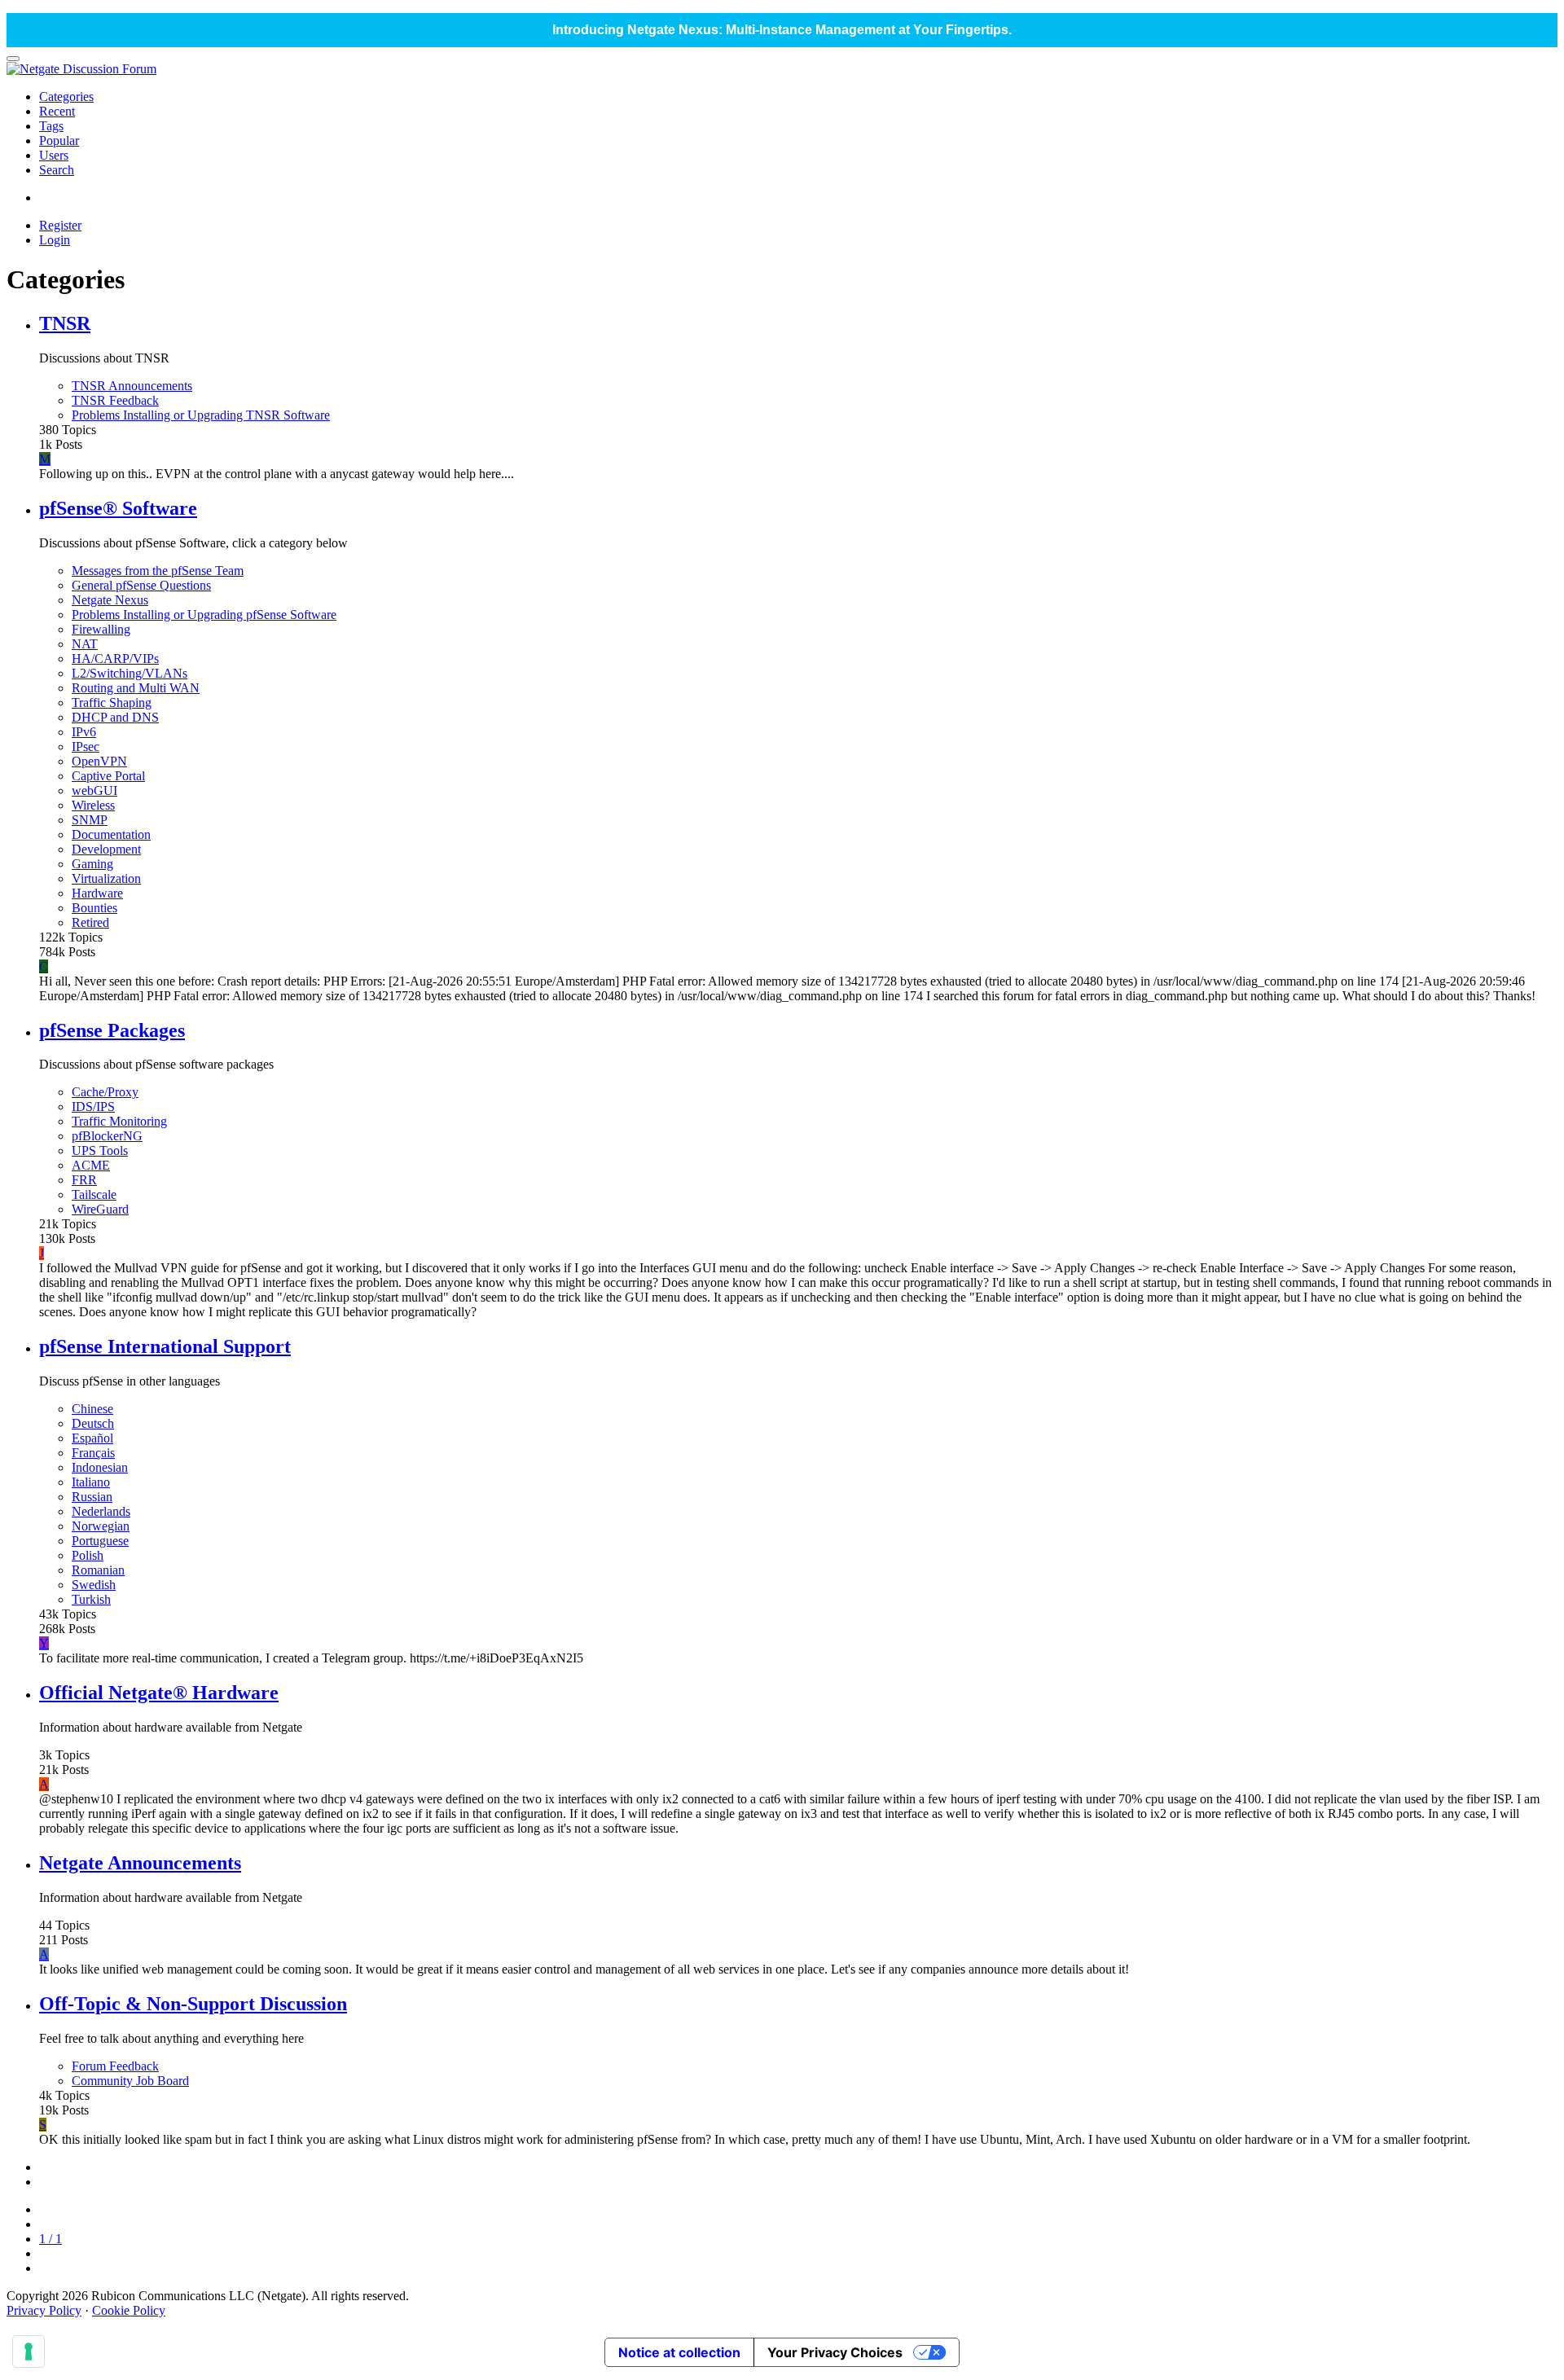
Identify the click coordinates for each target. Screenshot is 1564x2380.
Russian (92, 1497)
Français (93, 1453)
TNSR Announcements (132, 386)
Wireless (93, 805)
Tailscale (94, 1194)
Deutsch (93, 1423)
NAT (85, 644)
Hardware (97, 893)
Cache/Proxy (105, 1092)
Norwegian (101, 1526)
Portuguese (100, 1541)
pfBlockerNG (107, 1136)
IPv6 (84, 732)
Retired (90, 922)
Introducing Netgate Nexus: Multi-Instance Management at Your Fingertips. (782, 30)
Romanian (98, 1570)
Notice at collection (679, 2352)
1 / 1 (51, 2239)
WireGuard (100, 1209)
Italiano (91, 1482)
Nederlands (101, 1511)
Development (106, 849)
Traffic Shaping (112, 703)
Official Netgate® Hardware (159, 1693)
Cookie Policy (129, 2310)
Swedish (94, 1585)
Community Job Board (130, 2081)
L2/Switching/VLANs (130, 673)
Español (92, 1438)
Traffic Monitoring (119, 1121)
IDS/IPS (93, 1107)
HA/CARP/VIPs (115, 659)
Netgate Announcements (140, 1863)
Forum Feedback (115, 2066)
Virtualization (106, 878)
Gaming (92, 864)
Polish (88, 1555)
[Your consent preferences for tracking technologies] (29, 2351)
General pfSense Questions (141, 585)
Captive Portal (108, 776)
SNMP (90, 820)
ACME (91, 1165)
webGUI (94, 790)
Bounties (94, 908)
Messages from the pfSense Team (158, 571)
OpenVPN (99, 761)
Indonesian (100, 1467)
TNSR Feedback (115, 400)
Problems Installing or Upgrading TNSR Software (201, 415)
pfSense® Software (118, 508)
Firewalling (101, 629)
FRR (84, 1180)
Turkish (91, 1599)
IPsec (86, 746)
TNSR (65, 323)
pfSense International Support (165, 1346)
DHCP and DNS (115, 717)
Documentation (111, 834)
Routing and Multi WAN (136, 688)
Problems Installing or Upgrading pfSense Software (204, 615)
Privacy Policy (44, 2310)
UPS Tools (100, 1150)
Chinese (92, 1409)
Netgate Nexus (110, 600)
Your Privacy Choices (835, 2352)
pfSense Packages (112, 1030)
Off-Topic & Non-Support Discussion (193, 2004)
